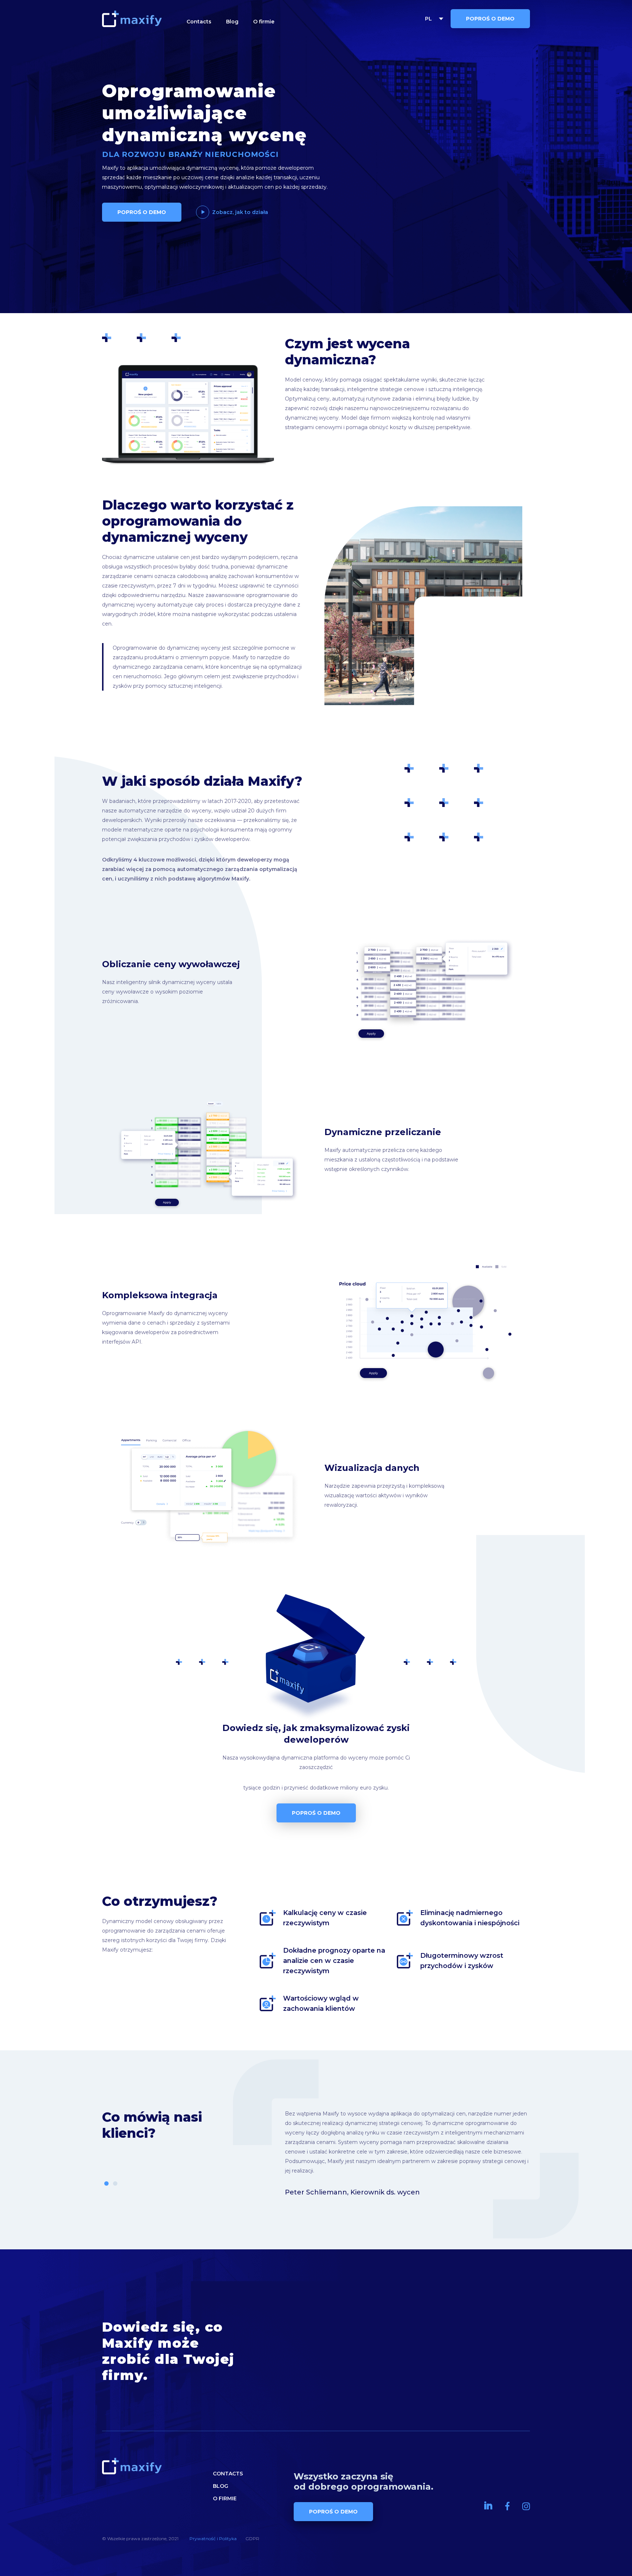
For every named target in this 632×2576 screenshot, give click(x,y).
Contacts (199, 22)
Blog (232, 22)
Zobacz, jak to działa (240, 212)
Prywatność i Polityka (213, 2539)
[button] (106, 2183)
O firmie (264, 22)
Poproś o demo (490, 19)
